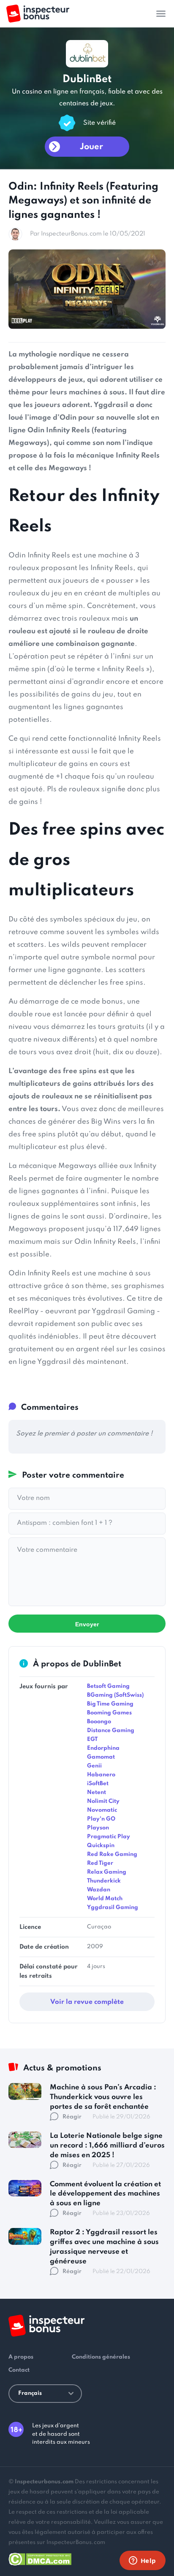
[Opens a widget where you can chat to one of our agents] (142, 2561)
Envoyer (87, 1624)
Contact (19, 2370)
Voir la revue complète (87, 2002)
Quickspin (101, 1846)
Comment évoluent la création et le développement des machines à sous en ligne (105, 2194)
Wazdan (99, 1890)
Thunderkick (104, 1881)
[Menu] (161, 13)
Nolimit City (103, 1801)
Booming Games (109, 1713)
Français (30, 2393)
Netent (97, 1793)
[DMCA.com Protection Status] (40, 2558)
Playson (98, 1828)
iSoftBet (98, 1784)
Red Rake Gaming (112, 1854)
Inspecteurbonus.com (44, 2482)
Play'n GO (101, 1819)
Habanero (101, 1775)
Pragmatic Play (109, 1837)
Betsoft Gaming (108, 1686)
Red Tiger (100, 1863)
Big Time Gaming (110, 1704)
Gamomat (101, 1757)
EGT (92, 1739)
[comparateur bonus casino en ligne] (38, 14)
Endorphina (103, 1748)
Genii (94, 1766)
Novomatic (102, 1810)
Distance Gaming (111, 1731)
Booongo (99, 1722)
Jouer (91, 147)
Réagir (72, 2117)
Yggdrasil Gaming (113, 1908)
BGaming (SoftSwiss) (115, 1695)
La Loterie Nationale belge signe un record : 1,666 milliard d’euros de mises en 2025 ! (107, 2146)
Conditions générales (101, 2357)
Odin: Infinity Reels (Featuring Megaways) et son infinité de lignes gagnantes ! (83, 201)
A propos (21, 2357)
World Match (105, 1899)
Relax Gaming (107, 1872)
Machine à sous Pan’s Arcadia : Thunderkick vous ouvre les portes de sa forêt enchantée (103, 2097)
